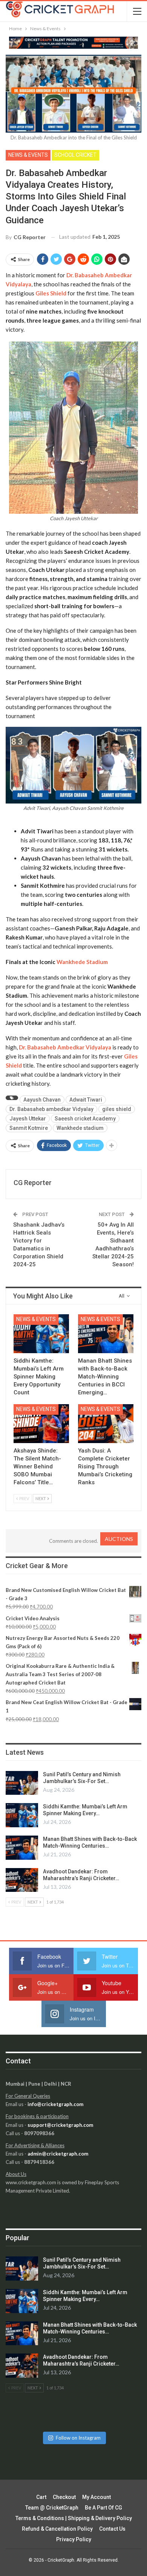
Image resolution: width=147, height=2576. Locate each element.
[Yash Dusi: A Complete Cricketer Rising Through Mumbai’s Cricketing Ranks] (106, 1424)
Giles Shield (51, 293)
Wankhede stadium (80, 1128)
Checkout (64, 2497)
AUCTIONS (119, 1539)
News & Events (28, 155)
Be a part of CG (103, 2508)
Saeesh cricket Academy (85, 1119)
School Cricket (75, 155)
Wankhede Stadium (82, 962)
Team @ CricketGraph (52, 2508)
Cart (41, 2497)
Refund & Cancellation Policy (57, 2529)
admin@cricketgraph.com (58, 2154)
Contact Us (112, 2529)
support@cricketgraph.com (60, 2125)
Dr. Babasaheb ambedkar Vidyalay (51, 1109)
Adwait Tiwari (86, 1100)
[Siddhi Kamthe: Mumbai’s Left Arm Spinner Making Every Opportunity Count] (41, 1334)
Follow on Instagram (78, 2438)
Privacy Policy (74, 2539)
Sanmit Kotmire (29, 1128)
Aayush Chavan (42, 1100)
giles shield (117, 1109)
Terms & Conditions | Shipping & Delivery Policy (74, 2518)
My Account (96, 2497)
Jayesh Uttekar (28, 1119)
